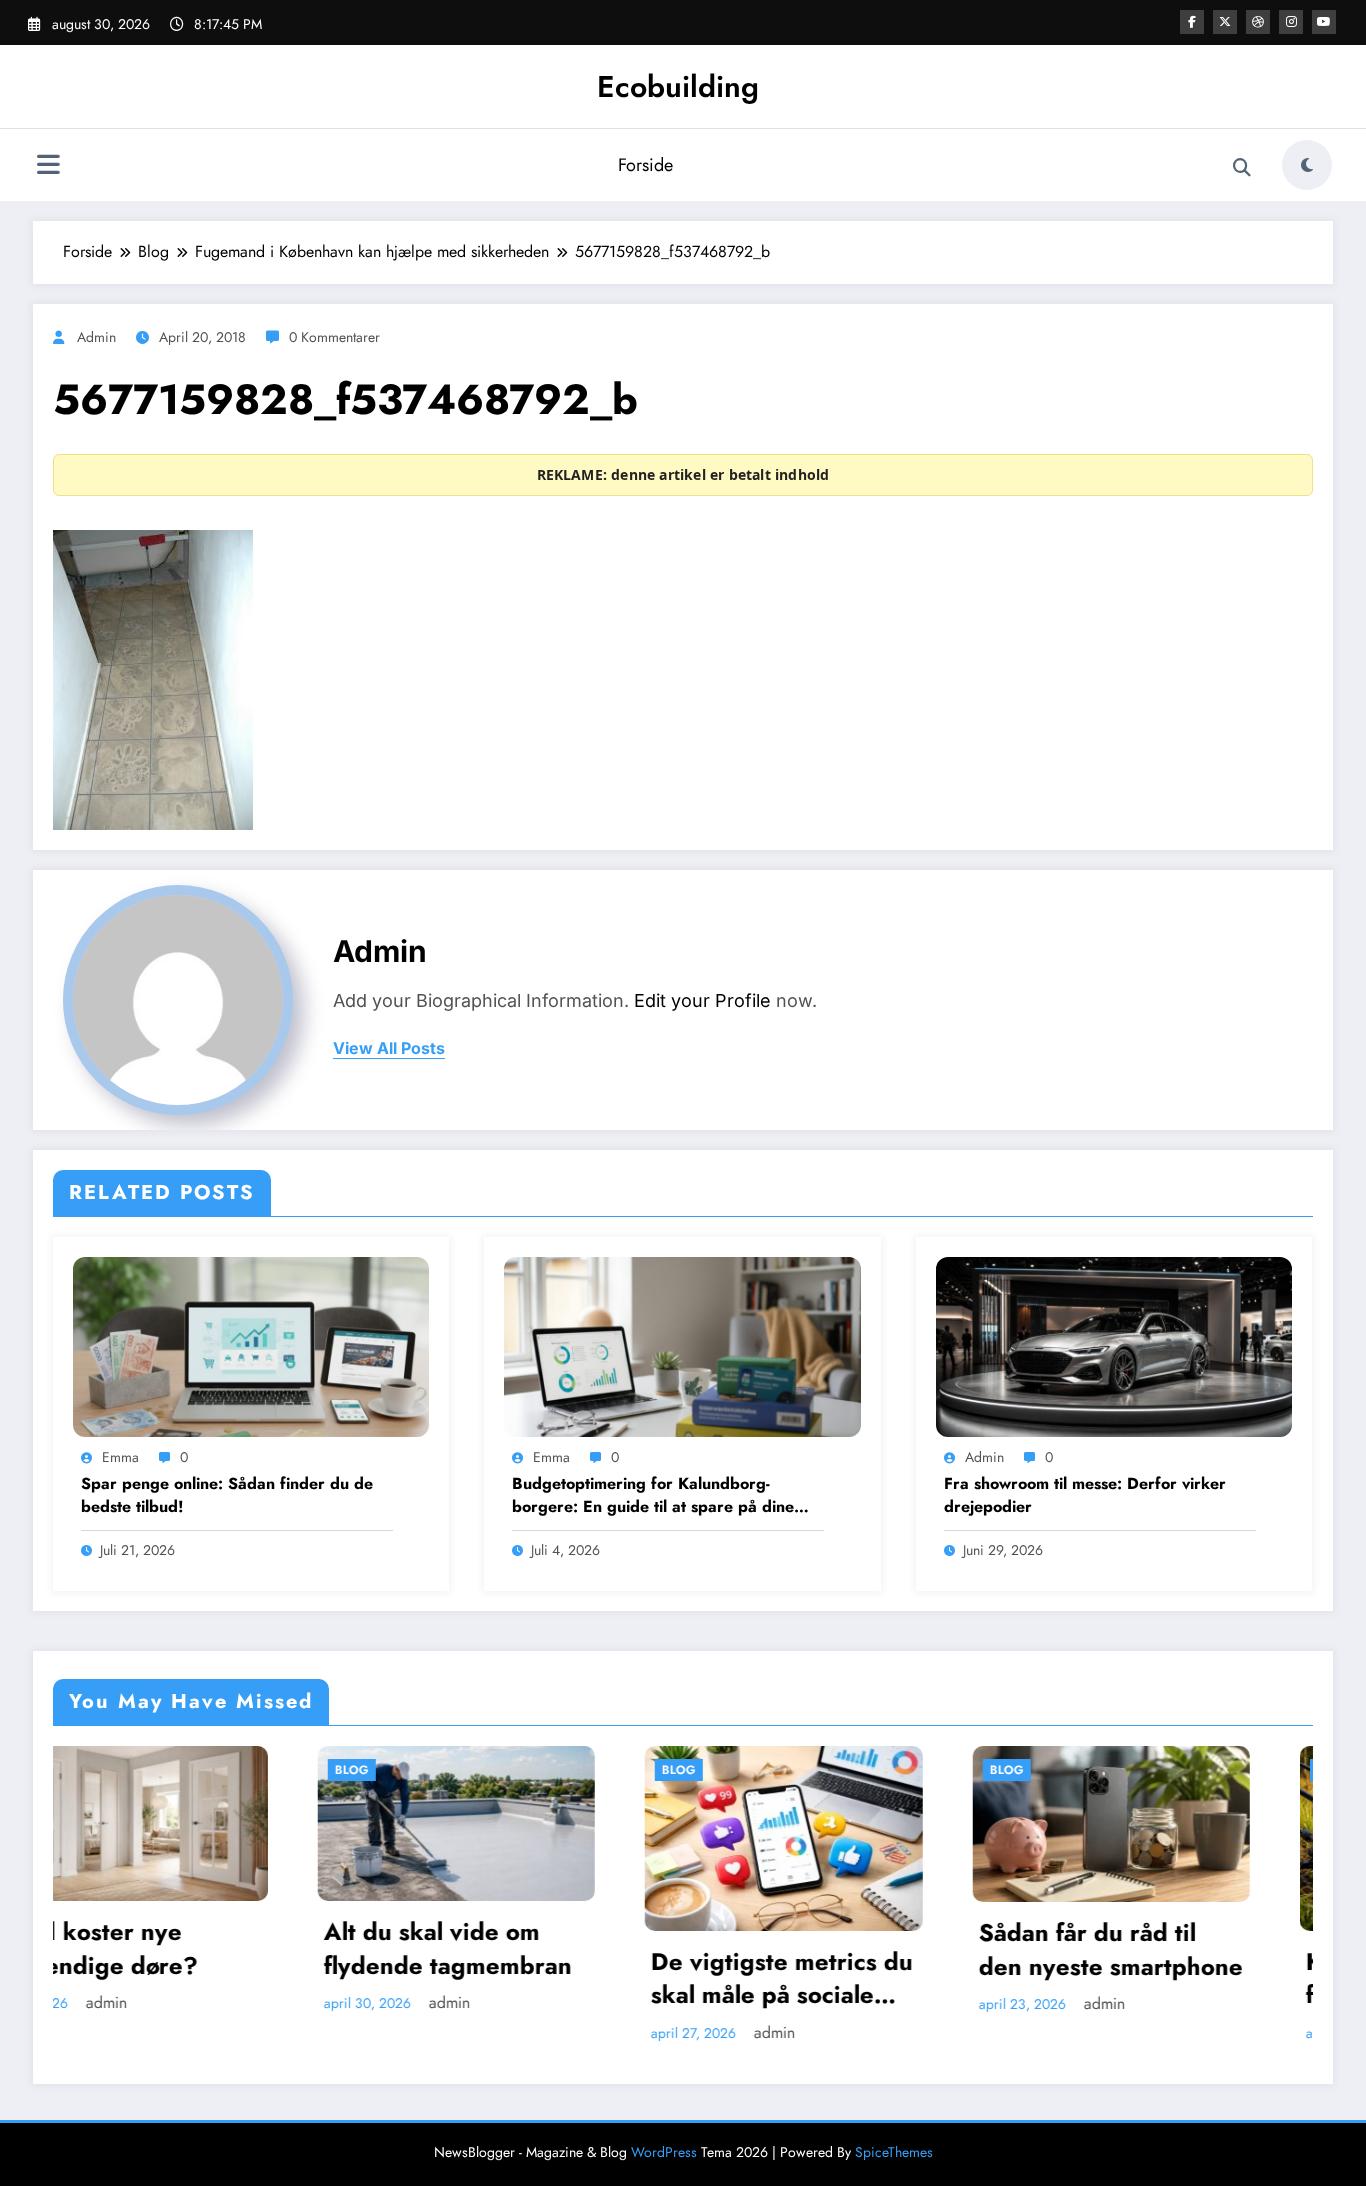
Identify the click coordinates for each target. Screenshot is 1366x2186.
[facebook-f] (1192, 22)
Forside (645, 165)
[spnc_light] (1307, 165)
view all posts (389, 1048)
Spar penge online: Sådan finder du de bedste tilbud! (227, 1495)
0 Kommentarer (334, 337)
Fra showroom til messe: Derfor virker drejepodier (1085, 1495)
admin (96, 337)
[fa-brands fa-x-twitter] (1225, 22)
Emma (120, 1457)
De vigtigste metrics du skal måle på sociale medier (521, 1978)
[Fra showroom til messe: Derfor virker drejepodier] (1114, 1344)
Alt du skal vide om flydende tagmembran (186, 1948)
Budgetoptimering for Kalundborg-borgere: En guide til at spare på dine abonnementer (653, 1495)
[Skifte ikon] (48, 167)
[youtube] (1324, 22)
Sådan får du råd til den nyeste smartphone (849, 1949)
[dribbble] (1258, 22)
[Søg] (1242, 168)
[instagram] (1291, 22)
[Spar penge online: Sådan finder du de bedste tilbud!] (251, 1344)
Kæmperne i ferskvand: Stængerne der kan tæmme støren (1172, 1978)
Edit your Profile (702, 1000)
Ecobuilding (678, 86)
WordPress (664, 2152)
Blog (90, 1770)
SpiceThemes (894, 2152)
